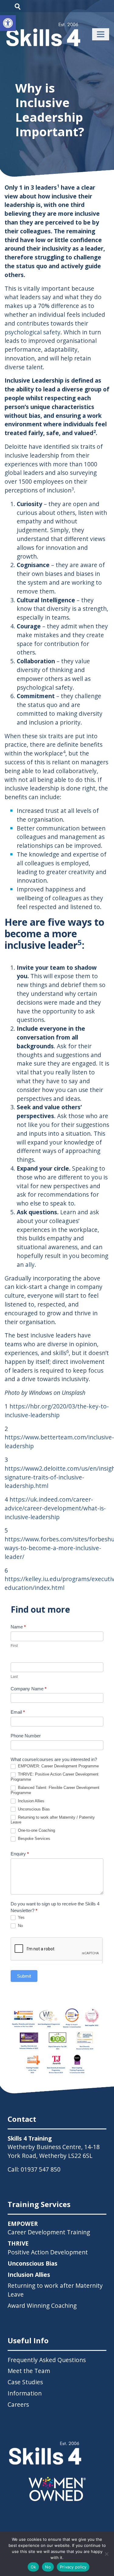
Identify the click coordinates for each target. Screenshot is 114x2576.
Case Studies (25, 2382)
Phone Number (26, 1736)
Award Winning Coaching (42, 2306)
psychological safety (33, 332)
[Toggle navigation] (101, 34)
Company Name (29, 1689)
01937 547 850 (41, 2169)
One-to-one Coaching (36, 1830)
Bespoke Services (33, 1839)
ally (30, 1264)
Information (25, 2393)
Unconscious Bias (33, 1809)
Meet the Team (29, 2371)
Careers (18, 2404)
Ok (33, 2567)
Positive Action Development (48, 2248)
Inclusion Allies (31, 1801)
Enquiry (20, 1854)
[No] (106, 2554)
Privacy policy (73, 2567)
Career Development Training (49, 2228)
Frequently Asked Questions (47, 2360)
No (20, 1926)
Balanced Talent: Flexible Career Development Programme (55, 1790)
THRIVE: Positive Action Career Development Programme (55, 1777)
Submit (24, 1976)
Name (18, 1627)
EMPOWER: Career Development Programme (58, 1766)
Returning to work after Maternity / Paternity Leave (53, 1820)
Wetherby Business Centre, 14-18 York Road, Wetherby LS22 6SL (54, 2151)
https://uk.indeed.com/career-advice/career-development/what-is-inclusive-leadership (55, 1508)
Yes (21, 1917)
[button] (8, 23)
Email (18, 1712)
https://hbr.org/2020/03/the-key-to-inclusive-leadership (57, 1411)
